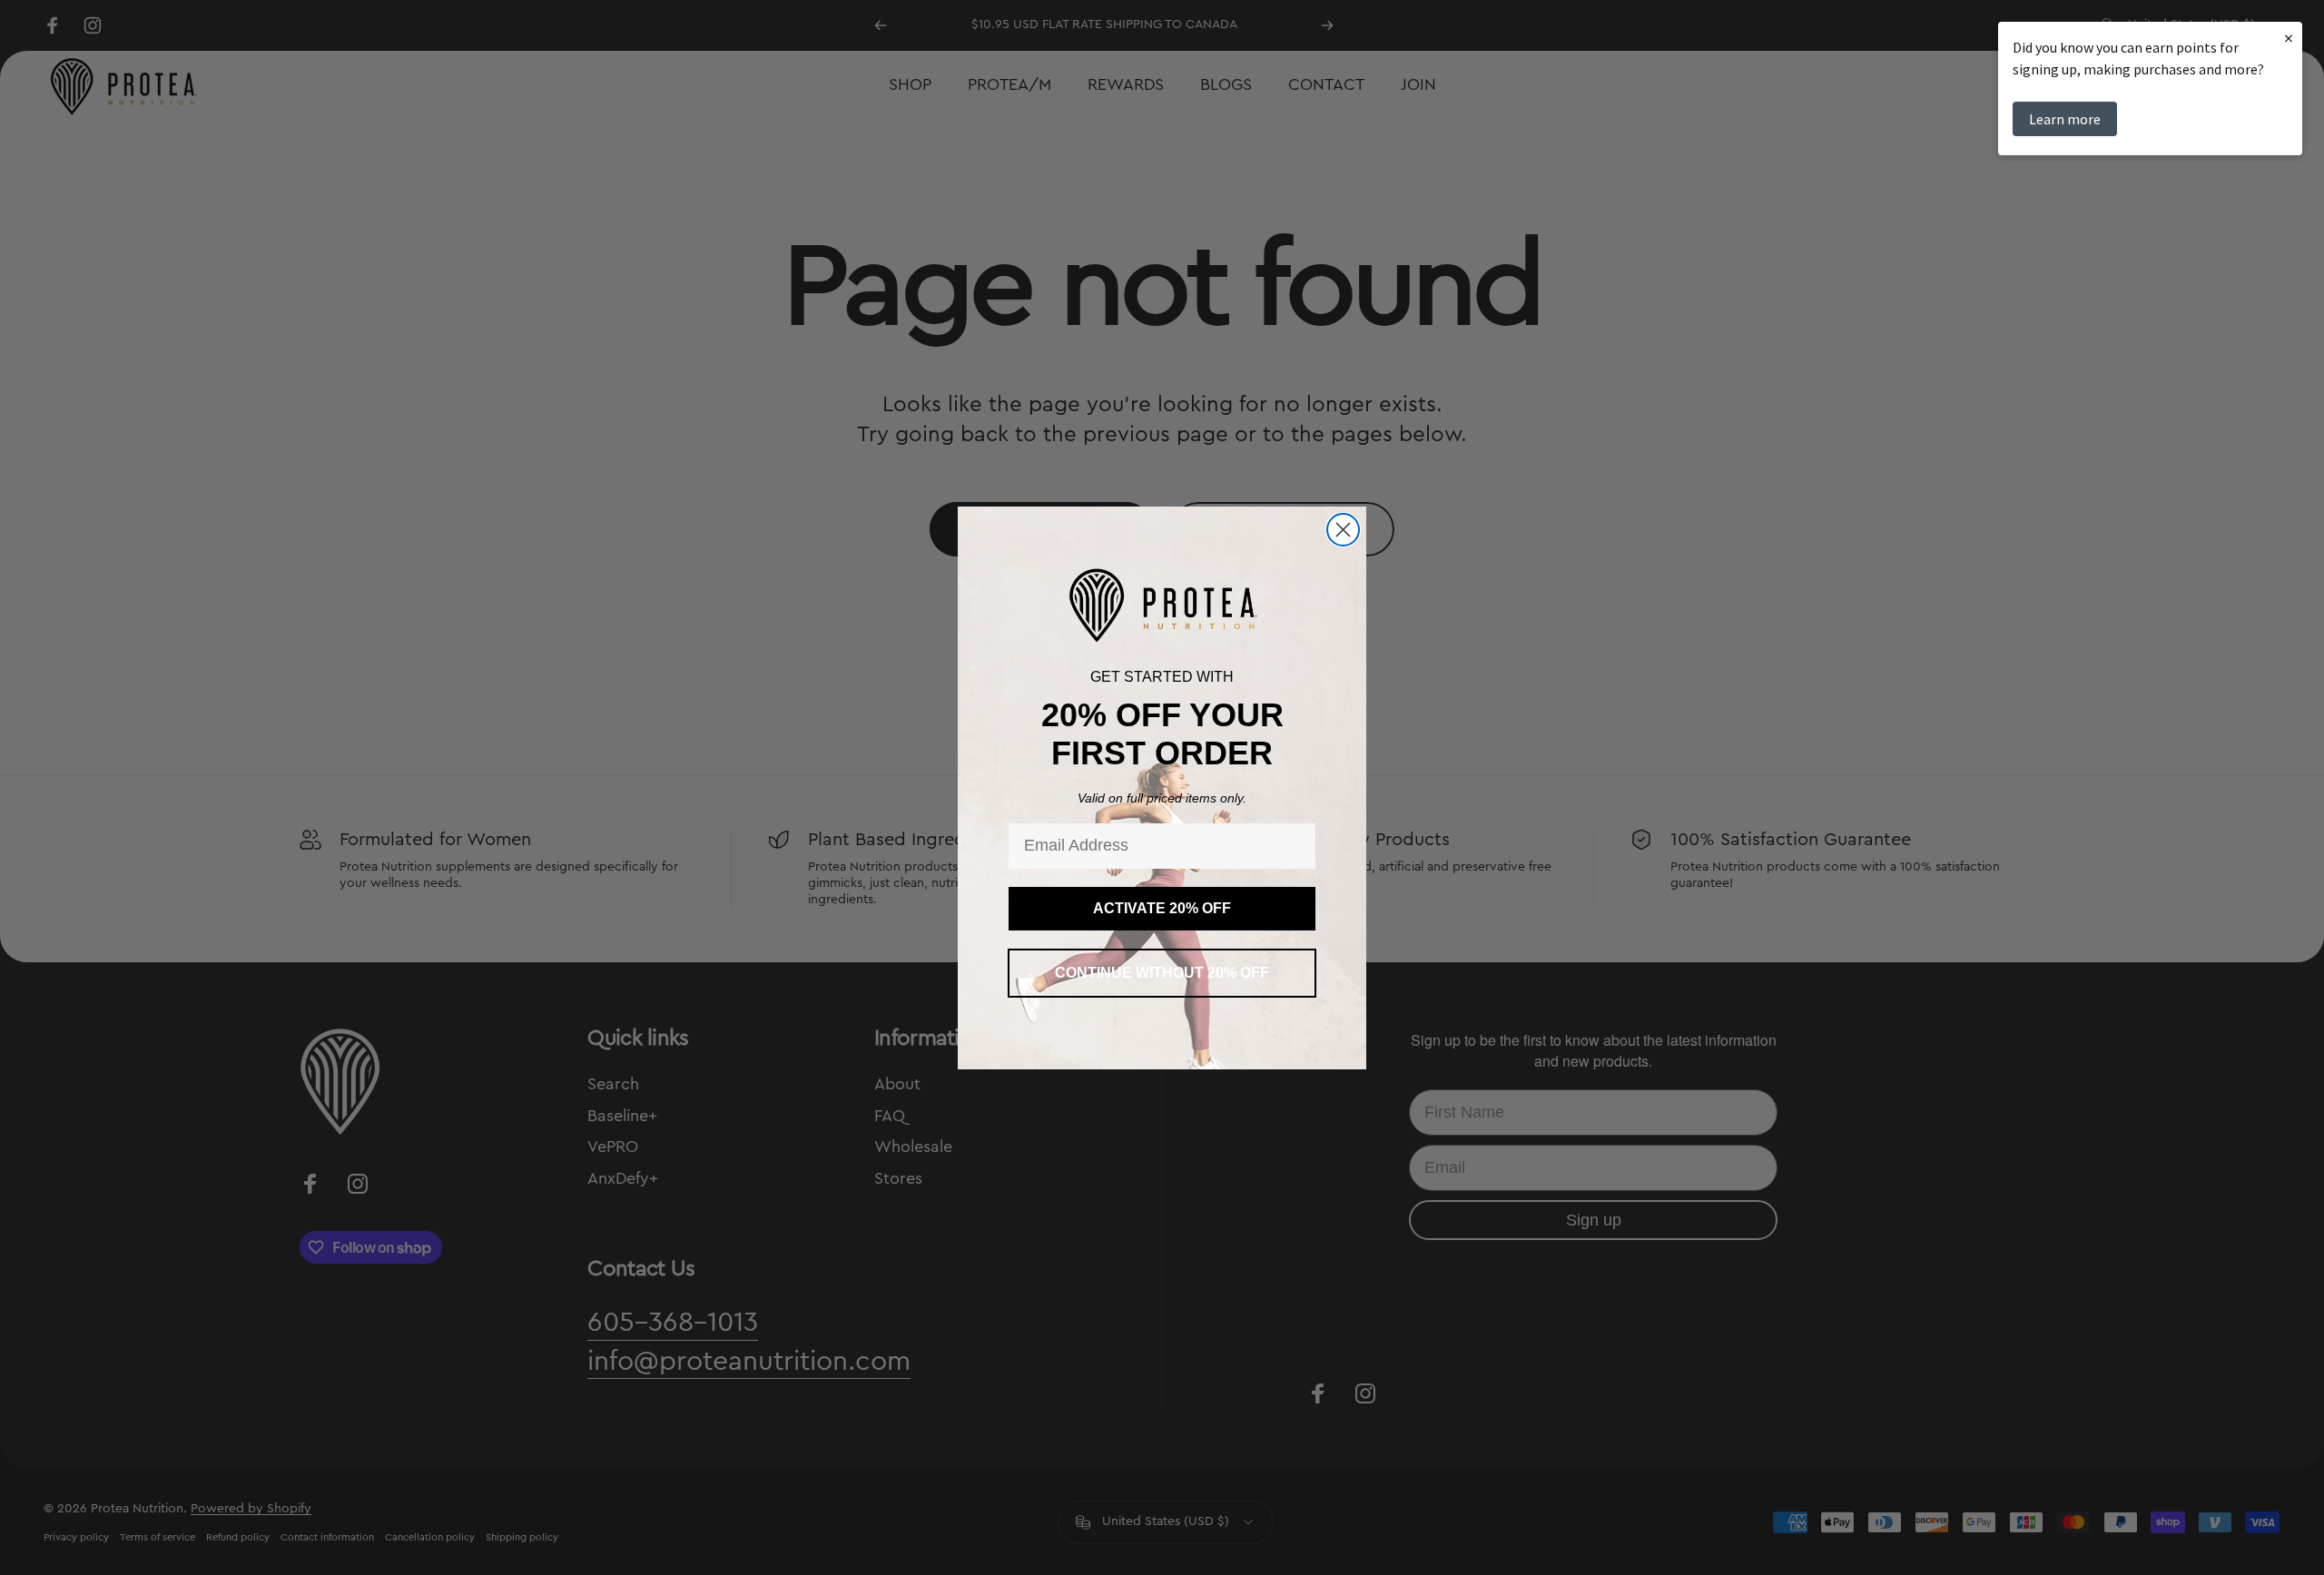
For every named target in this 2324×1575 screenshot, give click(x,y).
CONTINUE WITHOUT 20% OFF (1162, 973)
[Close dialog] (1343, 530)
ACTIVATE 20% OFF (1162, 908)
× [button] (2289, 38)
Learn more (2065, 119)
